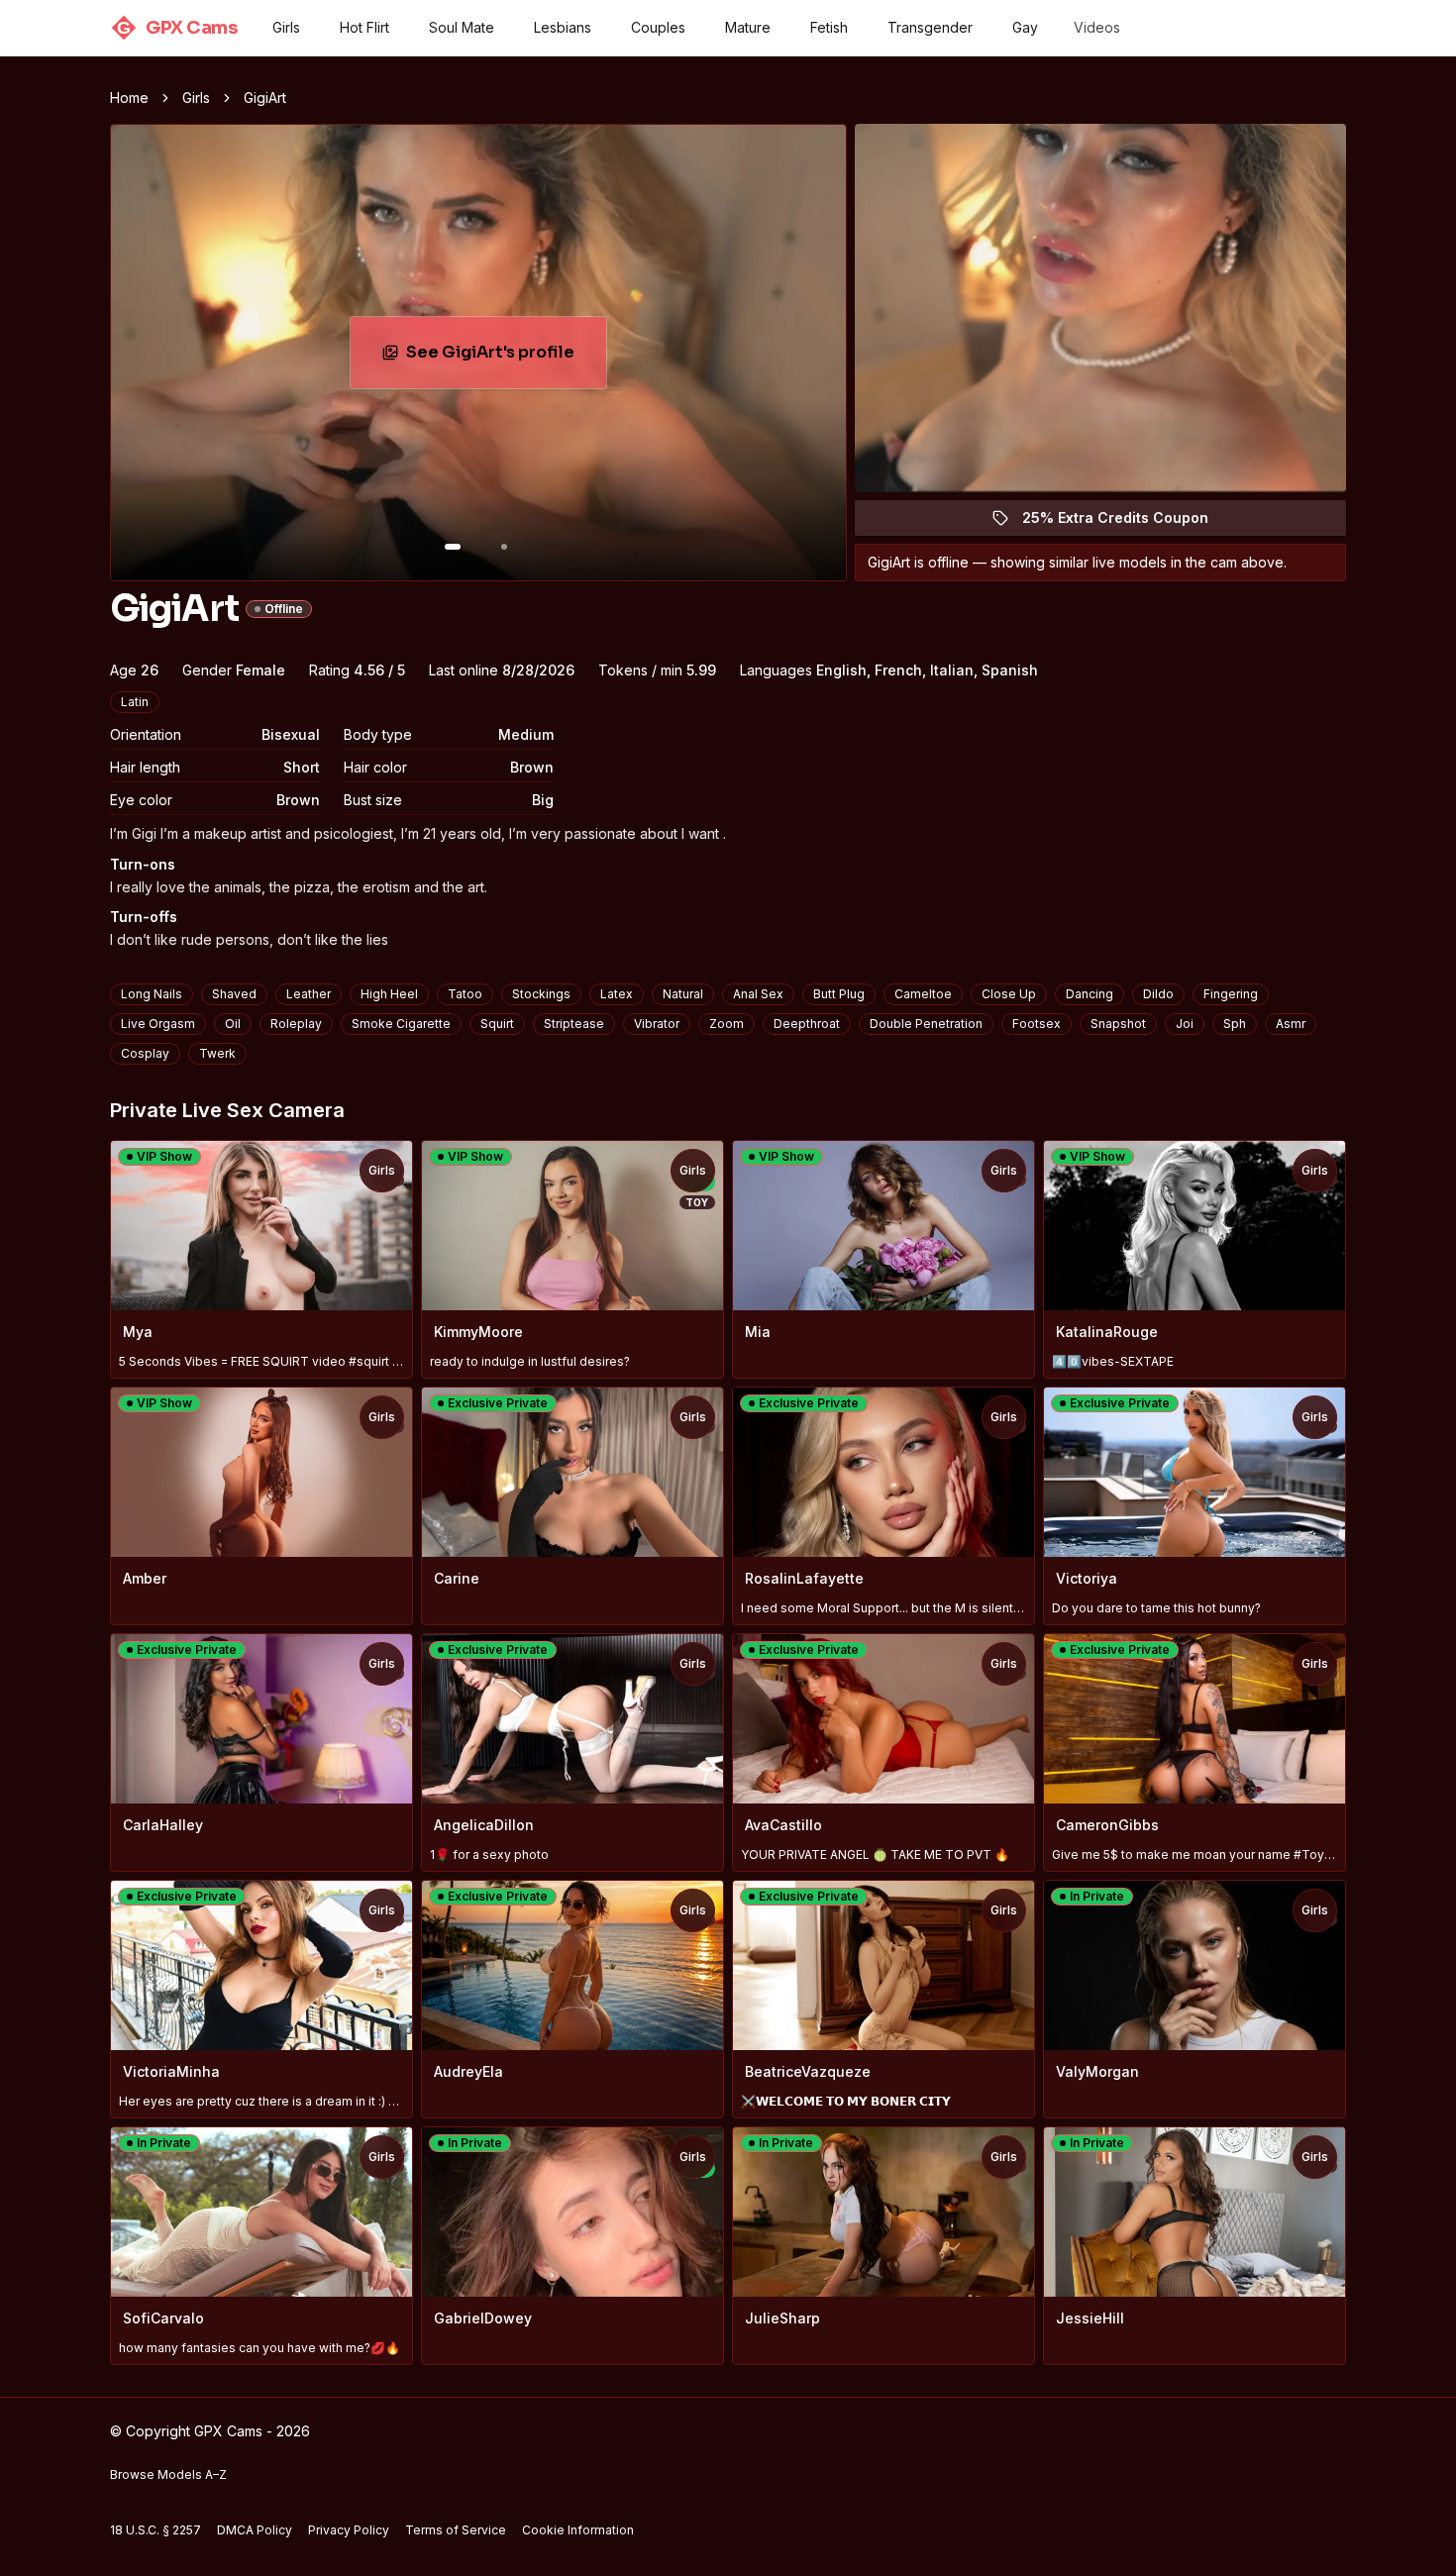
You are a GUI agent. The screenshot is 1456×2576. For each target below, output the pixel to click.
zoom (727, 1024)
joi (1185, 1024)
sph (1235, 1024)
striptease (574, 1024)
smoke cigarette (401, 1024)
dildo (1158, 994)
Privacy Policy (349, 2530)
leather (309, 994)
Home (129, 98)
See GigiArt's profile (506, 358)
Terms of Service (456, 2530)
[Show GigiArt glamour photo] (504, 547)
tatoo (465, 994)
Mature (748, 27)
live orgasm (158, 1024)
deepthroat (807, 1024)
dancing (1090, 994)
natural (683, 994)
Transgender (930, 27)
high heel (389, 994)
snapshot (1118, 1024)
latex (617, 994)
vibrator (657, 1024)
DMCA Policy (255, 2530)
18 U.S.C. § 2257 (156, 2530)
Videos (1097, 27)
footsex (1037, 1024)
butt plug (839, 994)
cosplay (145, 1053)
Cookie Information (578, 2530)
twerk (217, 1053)
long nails (152, 994)
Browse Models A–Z (168, 2474)
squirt (497, 1024)
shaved (234, 994)
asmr (1291, 1024)
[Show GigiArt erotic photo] (453, 547)
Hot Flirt (364, 27)
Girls (286, 27)
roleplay (296, 1024)
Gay (1025, 27)
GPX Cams (177, 28)
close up (1009, 994)
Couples (658, 27)
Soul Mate (462, 27)
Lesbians (563, 27)
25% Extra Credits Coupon (1127, 522)
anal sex (758, 994)
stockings (541, 994)
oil (233, 1024)
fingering (1231, 994)
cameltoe (923, 994)
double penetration (926, 1024)
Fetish (829, 27)
